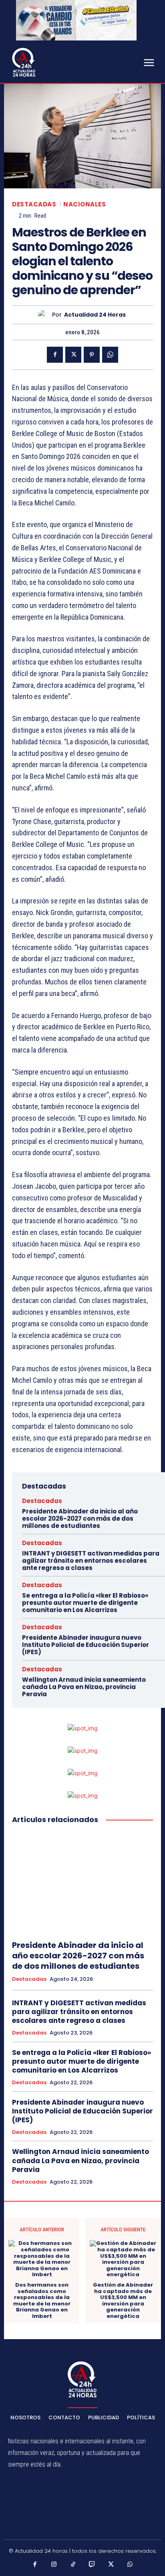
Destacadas (34, 204)
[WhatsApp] (110, 355)
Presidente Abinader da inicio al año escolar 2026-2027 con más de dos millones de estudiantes (80, 1518)
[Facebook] (55, 355)
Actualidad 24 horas (95, 315)
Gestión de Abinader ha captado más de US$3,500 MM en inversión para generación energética (123, 2301)
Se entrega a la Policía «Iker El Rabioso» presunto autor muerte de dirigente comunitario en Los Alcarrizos (85, 1603)
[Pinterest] (92, 355)
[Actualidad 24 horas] (45, 315)
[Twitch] (92, 2565)
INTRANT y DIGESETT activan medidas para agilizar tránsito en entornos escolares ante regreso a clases (91, 1561)
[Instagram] (54, 2565)
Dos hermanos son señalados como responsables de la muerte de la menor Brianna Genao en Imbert (42, 2301)
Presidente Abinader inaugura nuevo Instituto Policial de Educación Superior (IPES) (86, 1645)
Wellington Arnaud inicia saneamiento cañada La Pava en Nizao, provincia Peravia (84, 1687)
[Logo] (24, 62)
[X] (73, 355)
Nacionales (85, 204)
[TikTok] (73, 2565)
